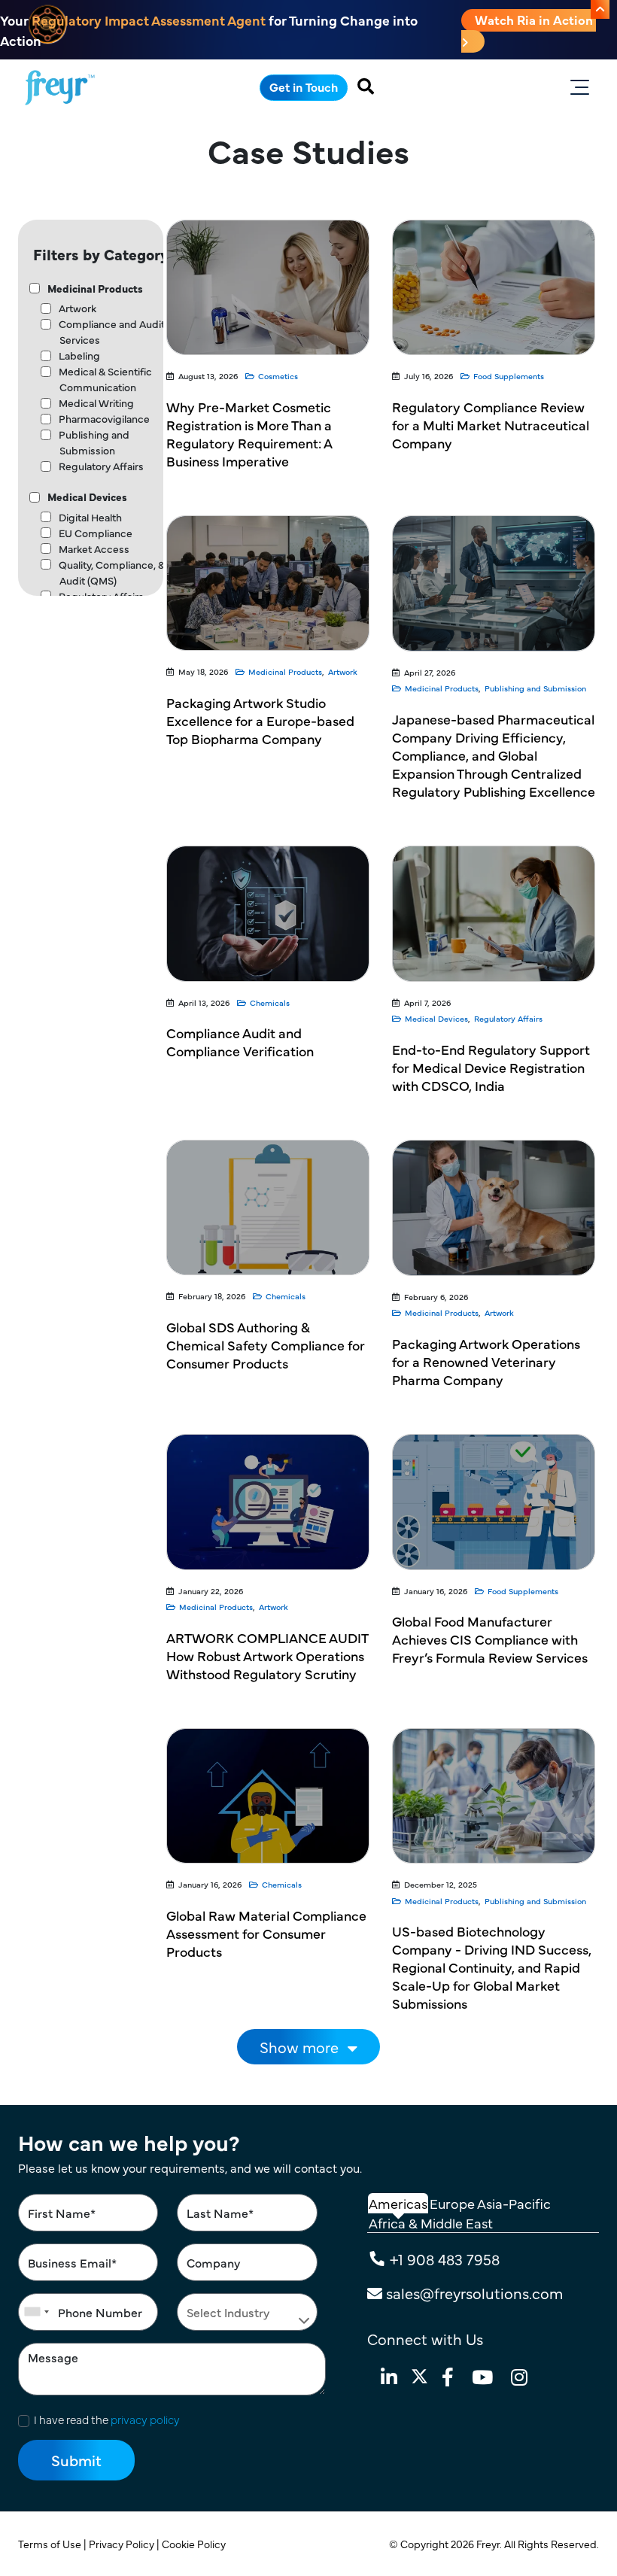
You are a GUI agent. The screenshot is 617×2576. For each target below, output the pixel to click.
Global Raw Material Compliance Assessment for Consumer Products (266, 1933)
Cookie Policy (195, 2544)
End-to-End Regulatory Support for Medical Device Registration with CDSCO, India (491, 1067)
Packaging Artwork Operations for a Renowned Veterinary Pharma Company (486, 1361)
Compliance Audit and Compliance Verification (240, 1042)
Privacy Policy (123, 2544)
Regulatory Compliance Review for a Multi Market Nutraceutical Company (491, 425)
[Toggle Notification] (600, 9)
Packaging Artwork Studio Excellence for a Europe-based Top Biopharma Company (260, 720)
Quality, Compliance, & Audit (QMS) (112, 572)
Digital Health (90, 517)
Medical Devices (87, 497)
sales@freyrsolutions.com (474, 2293)
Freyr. (490, 2544)
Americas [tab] (398, 2203)
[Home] (60, 88)
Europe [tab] (452, 2203)
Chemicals (270, 1002)
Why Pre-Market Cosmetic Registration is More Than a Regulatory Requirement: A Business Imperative (249, 434)
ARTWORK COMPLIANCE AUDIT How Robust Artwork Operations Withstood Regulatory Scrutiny (267, 1656)
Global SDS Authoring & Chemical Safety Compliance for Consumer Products (266, 1345)
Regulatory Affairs (101, 466)
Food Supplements (509, 376)
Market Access (94, 548)
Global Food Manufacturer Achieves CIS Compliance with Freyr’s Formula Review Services (490, 1639)
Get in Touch (304, 87)
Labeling (79, 355)
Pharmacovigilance (104, 418)
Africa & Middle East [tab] (431, 2223)
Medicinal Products (95, 288)
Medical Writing (96, 402)
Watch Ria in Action (535, 20)
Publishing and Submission (94, 442)
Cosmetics (278, 376)
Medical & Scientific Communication (105, 379)
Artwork (78, 308)
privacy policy (145, 2419)
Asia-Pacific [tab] (514, 2203)
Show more (299, 2047)
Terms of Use (51, 2544)
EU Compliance (96, 533)
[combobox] (36, 2312)
